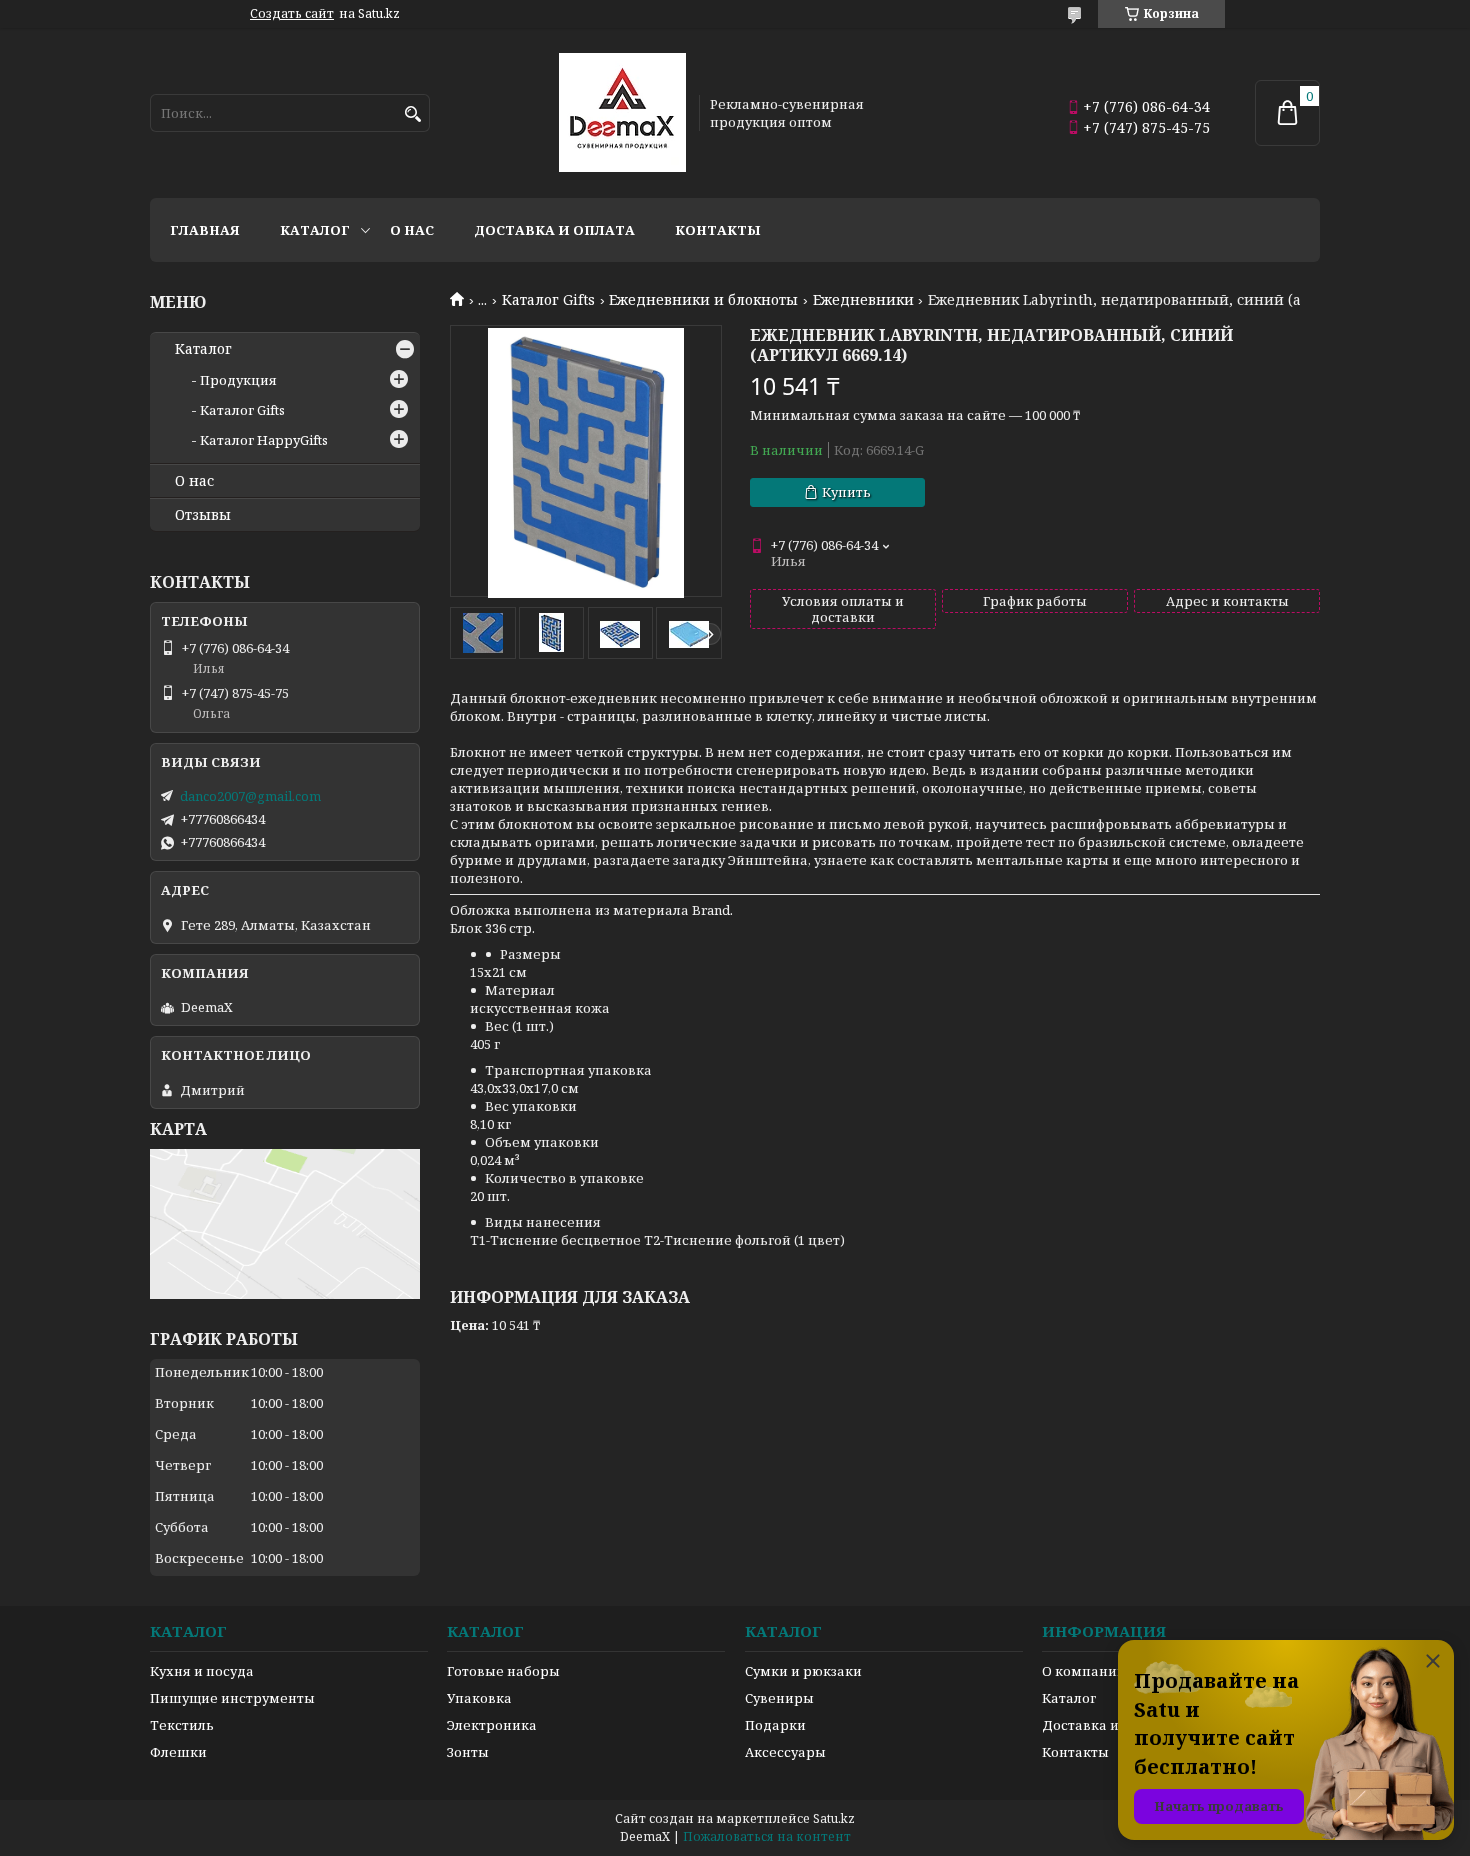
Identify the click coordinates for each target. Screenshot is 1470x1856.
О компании (1084, 1671)
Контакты (718, 230)
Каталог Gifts (548, 300)
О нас (412, 230)
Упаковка (479, 1698)
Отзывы (203, 515)
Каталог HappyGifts (264, 440)
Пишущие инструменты (232, 1698)
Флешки (178, 1752)
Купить (846, 492)
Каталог (315, 230)
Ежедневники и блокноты (703, 300)
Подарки (775, 1725)
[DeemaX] (622, 113)
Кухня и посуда (202, 1671)
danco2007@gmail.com (250, 796)
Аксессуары (785, 1752)
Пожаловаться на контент (767, 1836)
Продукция (238, 380)
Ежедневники (863, 300)
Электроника (492, 1725)
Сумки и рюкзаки (803, 1671)
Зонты (468, 1752)
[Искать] (412, 114)
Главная (205, 230)
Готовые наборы (503, 1671)
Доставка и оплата (554, 230)
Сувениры (779, 1698)
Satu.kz (834, 1818)
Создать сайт (292, 14)
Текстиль (182, 1725)
